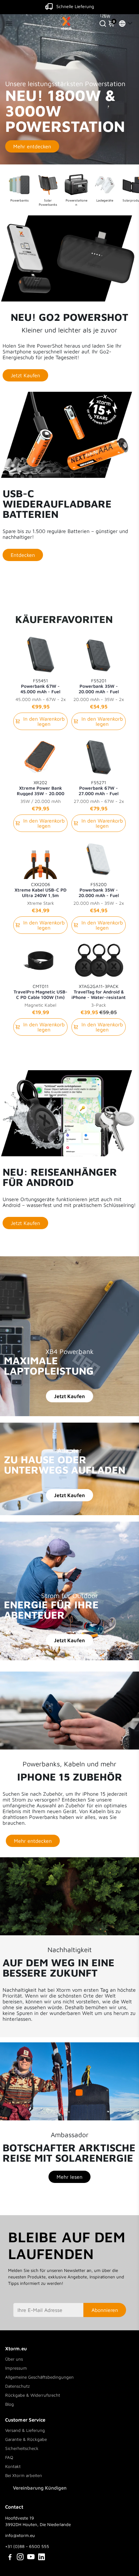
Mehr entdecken (32, 146)
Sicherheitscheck (22, 2448)
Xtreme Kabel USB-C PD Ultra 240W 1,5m (41, 890)
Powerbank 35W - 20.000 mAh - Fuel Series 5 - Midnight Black (99, 686)
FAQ (9, 2457)
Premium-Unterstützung (75, 6)
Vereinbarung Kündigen (40, 2488)
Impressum (16, 2368)
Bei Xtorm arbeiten (24, 2475)
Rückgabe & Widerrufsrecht (33, 2395)
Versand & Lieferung (25, 2430)
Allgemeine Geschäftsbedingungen (39, 2377)
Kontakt (13, 2466)
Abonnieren (105, 2310)
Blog (10, 2404)
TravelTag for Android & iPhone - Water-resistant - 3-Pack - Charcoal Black (99, 992)
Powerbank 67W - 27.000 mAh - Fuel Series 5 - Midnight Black (99, 788)
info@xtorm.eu (20, 2535)
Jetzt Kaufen (69, 1396)
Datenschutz (17, 2386)
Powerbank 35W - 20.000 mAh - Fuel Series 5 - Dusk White (99, 890)
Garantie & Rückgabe (26, 2439)
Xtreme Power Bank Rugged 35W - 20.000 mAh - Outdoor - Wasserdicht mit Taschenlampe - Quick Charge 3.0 (41, 788)
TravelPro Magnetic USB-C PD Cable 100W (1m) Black (41, 992)
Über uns (14, 2359)
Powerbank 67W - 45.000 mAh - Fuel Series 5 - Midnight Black (40, 686)
